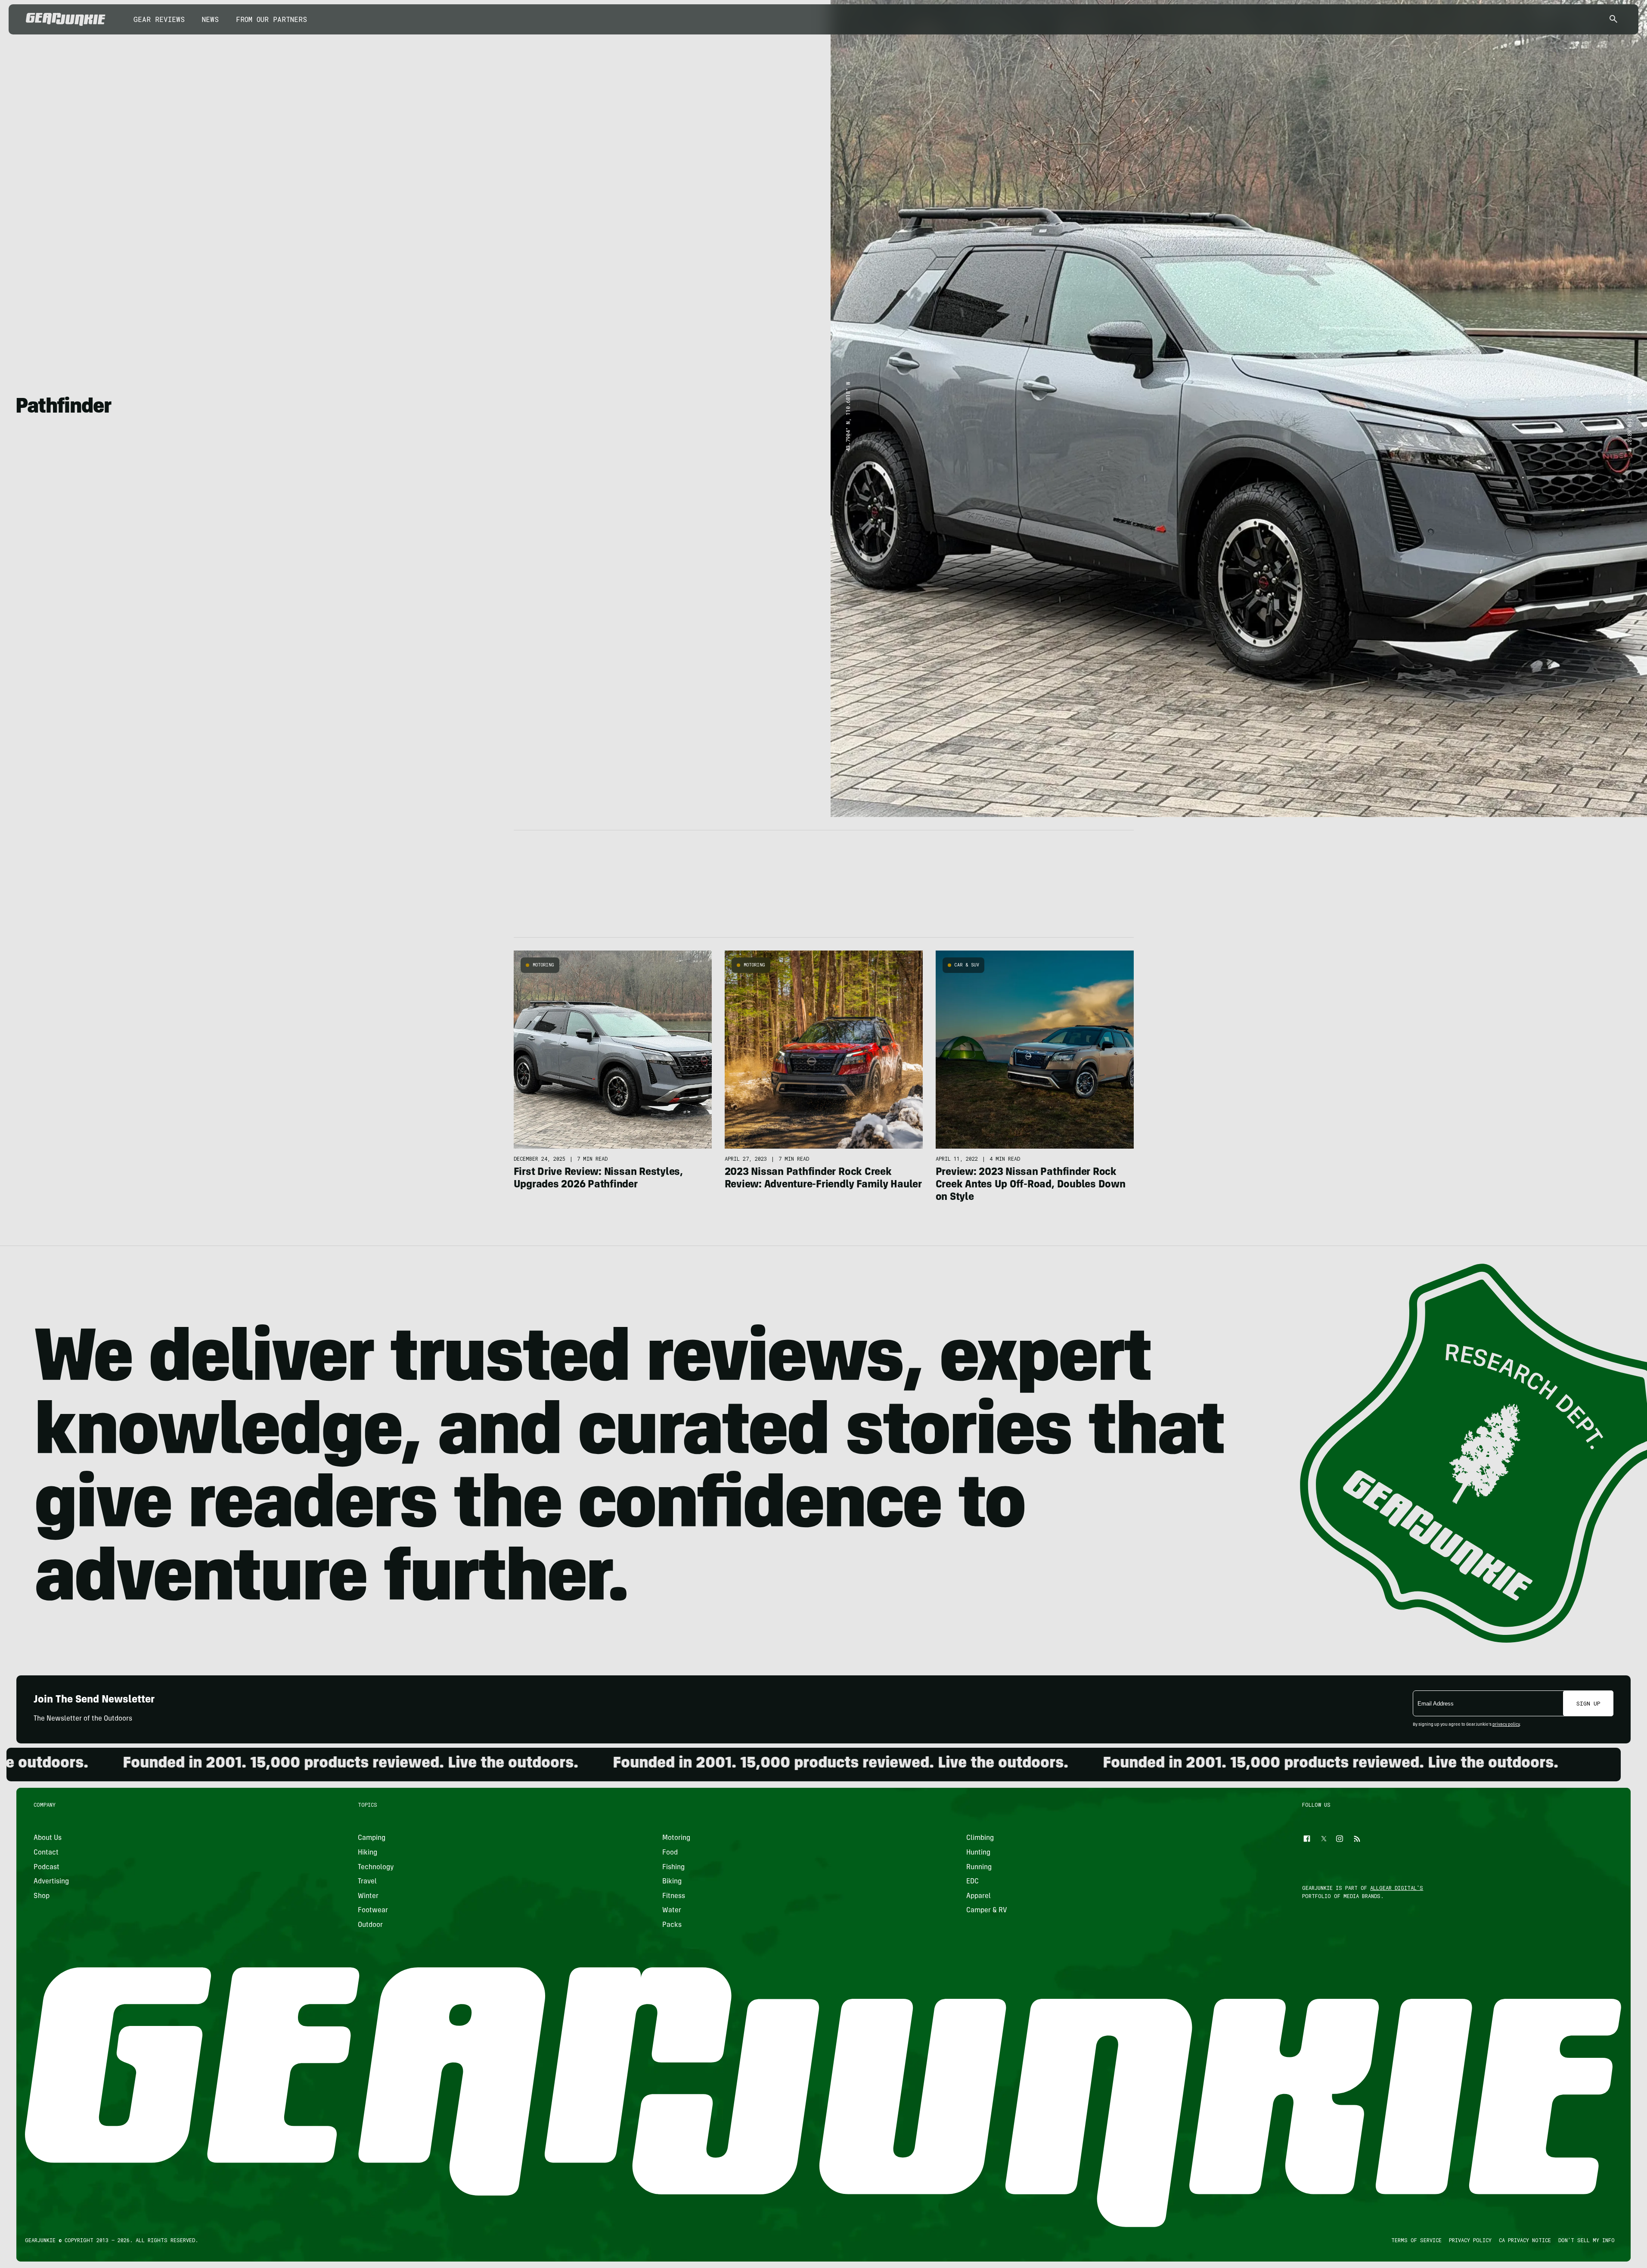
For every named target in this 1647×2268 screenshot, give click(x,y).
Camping (372, 1838)
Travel (368, 1882)
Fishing (673, 1867)
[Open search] (1613, 20)
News (210, 19)
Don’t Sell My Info (1587, 2240)
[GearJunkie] (66, 19)
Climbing (980, 1838)
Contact (46, 1853)
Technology (376, 1867)
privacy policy (1506, 1725)
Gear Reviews (159, 19)
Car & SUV (967, 965)
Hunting (978, 1853)
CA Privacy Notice (1525, 2240)
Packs (672, 1925)
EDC (972, 1882)
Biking (672, 1882)
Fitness (674, 1896)
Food (670, 1853)
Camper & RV (987, 1911)
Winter (369, 1896)
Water (672, 1911)
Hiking (368, 1853)
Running (979, 1867)
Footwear (373, 1911)
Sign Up (1588, 1703)
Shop (42, 1896)
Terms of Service (1416, 2240)
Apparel (979, 1896)
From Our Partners (271, 19)
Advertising (51, 1882)
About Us (48, 1838)
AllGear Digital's (1397, 1888)
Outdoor (371, 1925)
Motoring (543, 965)
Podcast (47, 1867)
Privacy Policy (1470, 2240)
